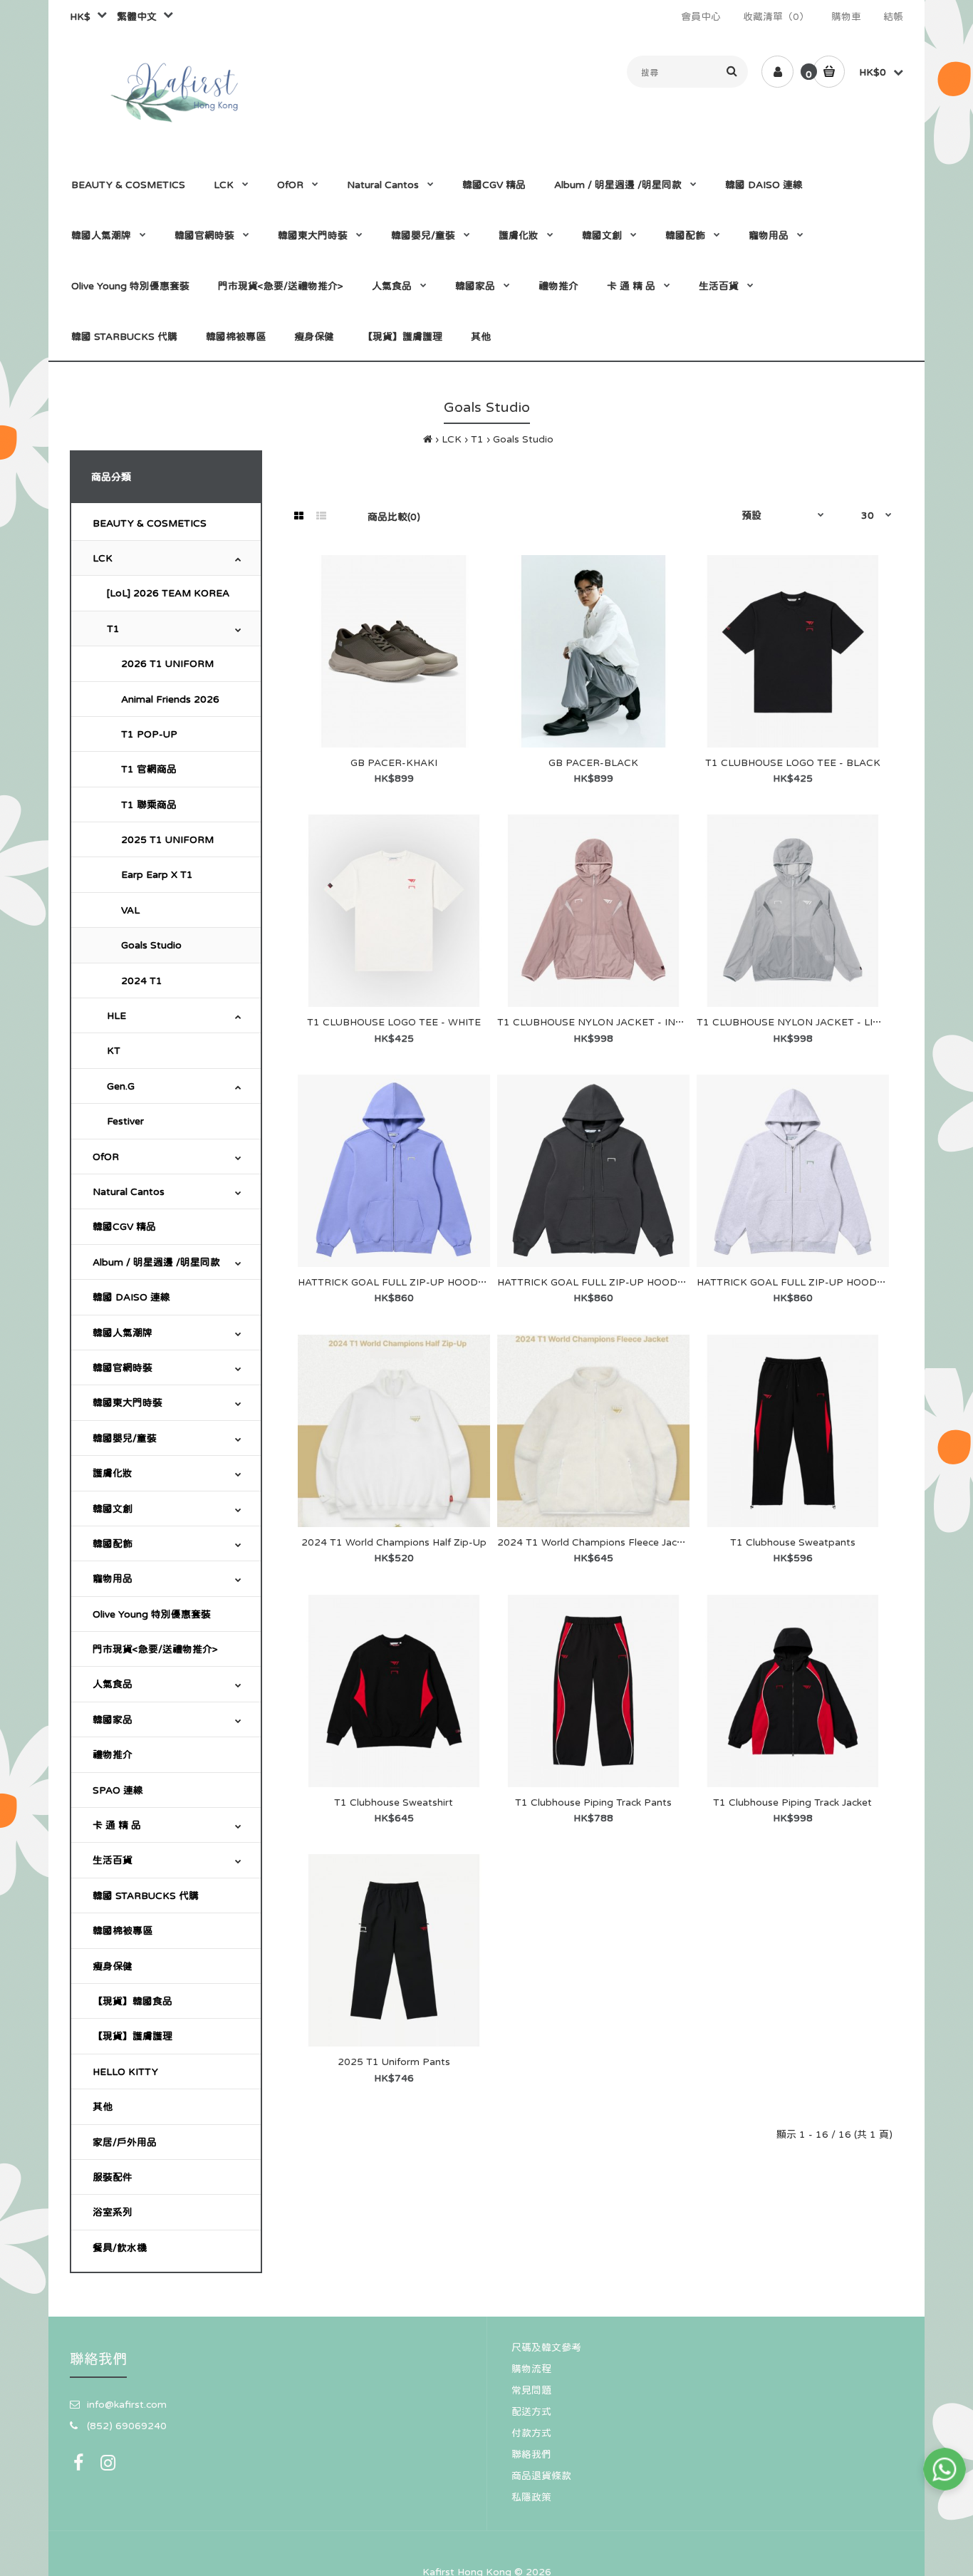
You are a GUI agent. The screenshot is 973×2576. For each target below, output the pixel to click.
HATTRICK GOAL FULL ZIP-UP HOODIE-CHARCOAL (622, 1282)
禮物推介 (113, 1754)
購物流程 (531, 2369)
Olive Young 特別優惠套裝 (152, 1614)
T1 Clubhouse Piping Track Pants (593, 1802)
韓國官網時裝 (123, 1367)
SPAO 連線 (118, 1790)
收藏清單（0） (776, 16)
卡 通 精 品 (117, 1825)
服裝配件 (113, 2177)
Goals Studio (523, 439)
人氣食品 (113, 1684)
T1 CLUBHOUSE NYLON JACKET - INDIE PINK (609, 1022)
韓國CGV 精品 (124, 1226)
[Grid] (299, 516)
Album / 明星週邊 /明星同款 (156, 1262)
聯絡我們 (531, 2454)
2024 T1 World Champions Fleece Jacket (594, 1542)
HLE (116, 1015)
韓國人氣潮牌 (123, 1333)
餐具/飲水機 (120, 2247)
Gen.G (121, 1086)
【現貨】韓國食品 (132, 2001)
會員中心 (701, 16)
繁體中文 (134, 16)
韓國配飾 (113, 1543)
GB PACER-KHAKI (394, 762)
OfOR (106, 1157)
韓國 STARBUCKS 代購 (146, 1895)
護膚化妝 (113, 1473)
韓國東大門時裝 (128, 1402)
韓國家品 (113, 1719)
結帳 (893, 16)
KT (114, 1050)
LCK (452, 439)
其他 (103, 2106)
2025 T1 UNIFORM (167, 839)
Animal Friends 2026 (170, 699)
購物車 (846, 16)
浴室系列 (113, 2212)
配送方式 (531, 2411)
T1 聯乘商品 (149, 805)
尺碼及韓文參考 (546, 2347)
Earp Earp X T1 (157, 874)
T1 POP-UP (149, 734)
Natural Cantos (129, 1191)
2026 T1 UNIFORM (167, 663)
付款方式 (531, 2433)
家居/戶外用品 (125, 2142)
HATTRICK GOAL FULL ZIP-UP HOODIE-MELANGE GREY (833, 1282)
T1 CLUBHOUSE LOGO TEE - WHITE (394, 1022)
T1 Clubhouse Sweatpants (793, 1542)
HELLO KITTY (125, 2071)
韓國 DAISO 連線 (131, 1297)
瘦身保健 (113, 1966)
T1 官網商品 (149, 769)
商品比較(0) (394, 517)
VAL (130, 910)
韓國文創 (113, 1509)
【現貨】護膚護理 (132, 2036)
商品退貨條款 (541, 2476)
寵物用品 (113, 1578)
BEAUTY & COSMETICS (150, 523)
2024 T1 (142, 981)
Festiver (125, 1121)
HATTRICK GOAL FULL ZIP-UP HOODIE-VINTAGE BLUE (431, 1282)
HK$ (80, 16)
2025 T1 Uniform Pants (394, 2062)
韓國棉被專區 (123, 1930)
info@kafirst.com (127, 2404)
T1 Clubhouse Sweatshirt (394, 1802)
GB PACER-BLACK (593, 762)
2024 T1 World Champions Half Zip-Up (394, 1542)
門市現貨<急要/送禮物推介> (155, 1649)
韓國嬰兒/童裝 (125, 1438)
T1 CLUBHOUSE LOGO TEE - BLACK (793, 762)
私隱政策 (531, 2497)
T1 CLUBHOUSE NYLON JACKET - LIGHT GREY (810, 1022)
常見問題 (531, 2390)
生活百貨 (113, 1860)
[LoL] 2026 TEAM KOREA (168, 593)
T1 (477, 439)
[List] (321, 516)
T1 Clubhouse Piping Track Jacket (792, 1802)
